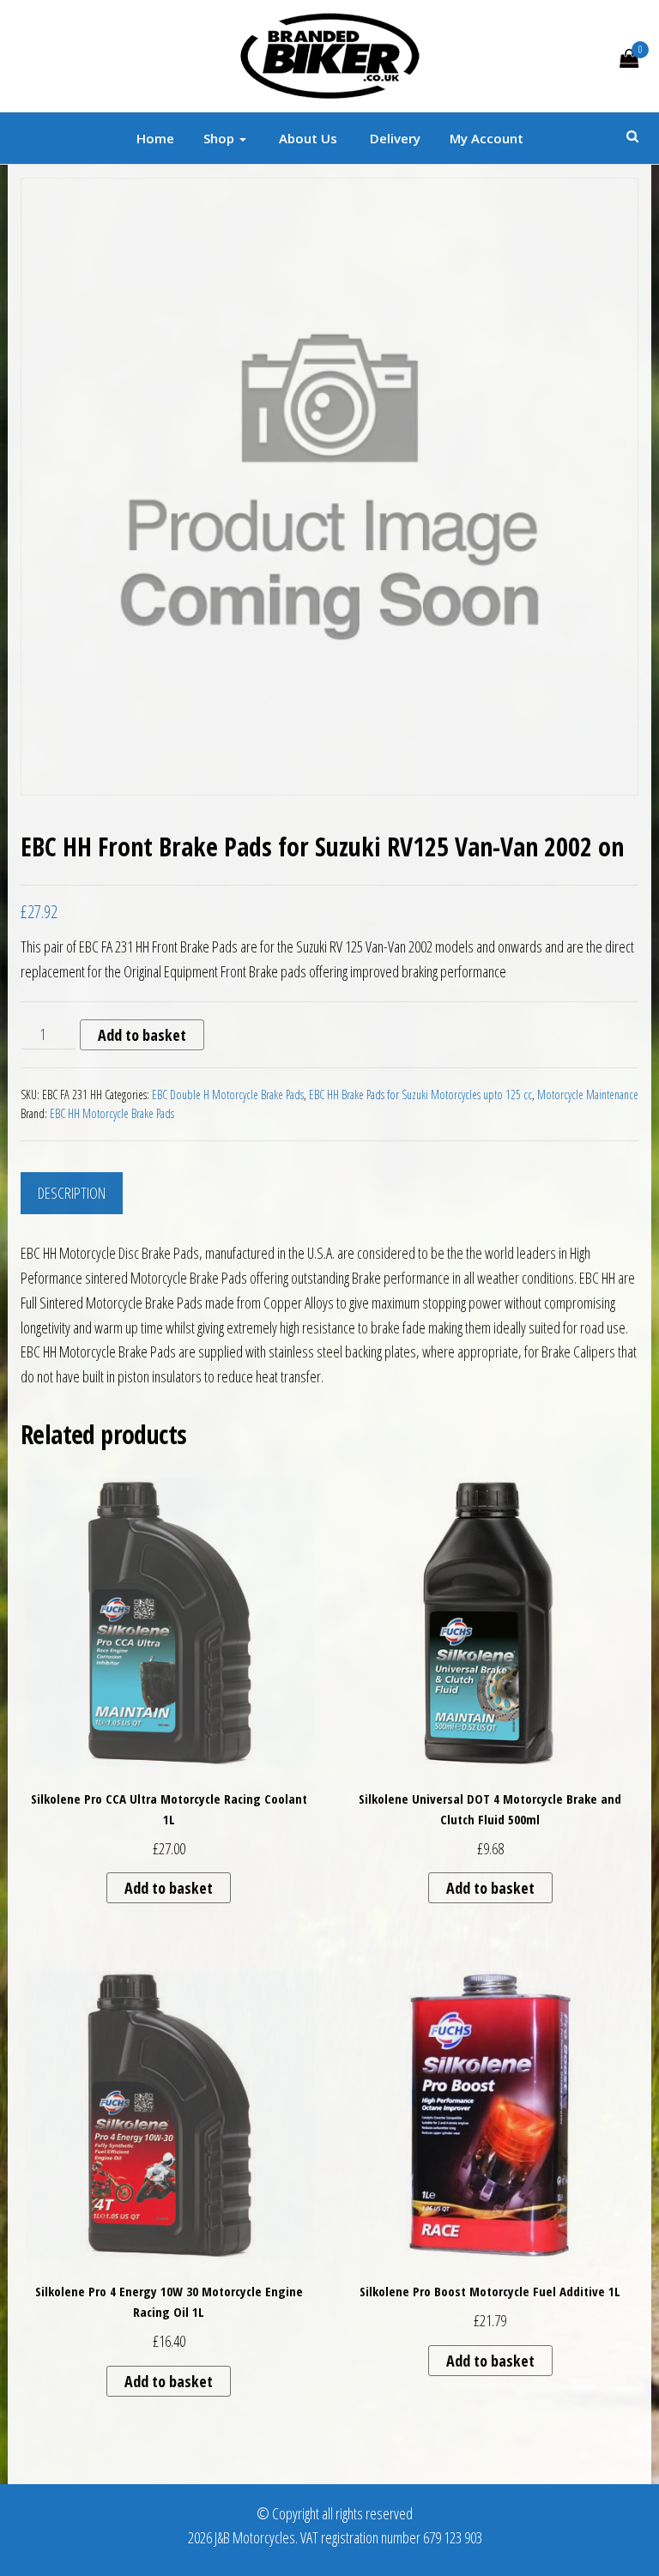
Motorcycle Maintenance (588, 1094)
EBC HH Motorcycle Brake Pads (112, 1113)
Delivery (393, 138)
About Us (306, 138)
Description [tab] (72, 1193)
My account (487, 138)
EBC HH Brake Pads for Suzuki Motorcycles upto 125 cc (420, 1094)
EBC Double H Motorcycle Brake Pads (228, 1094)
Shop (221, 138)
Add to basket (142, 1035)
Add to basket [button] (169, 1888)
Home (155, 138)
